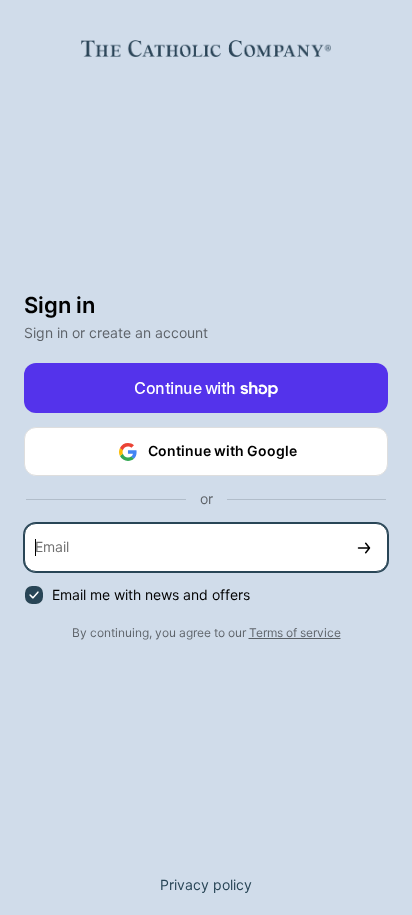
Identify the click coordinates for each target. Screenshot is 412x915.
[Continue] (364, 547)
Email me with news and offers (151, 594)
